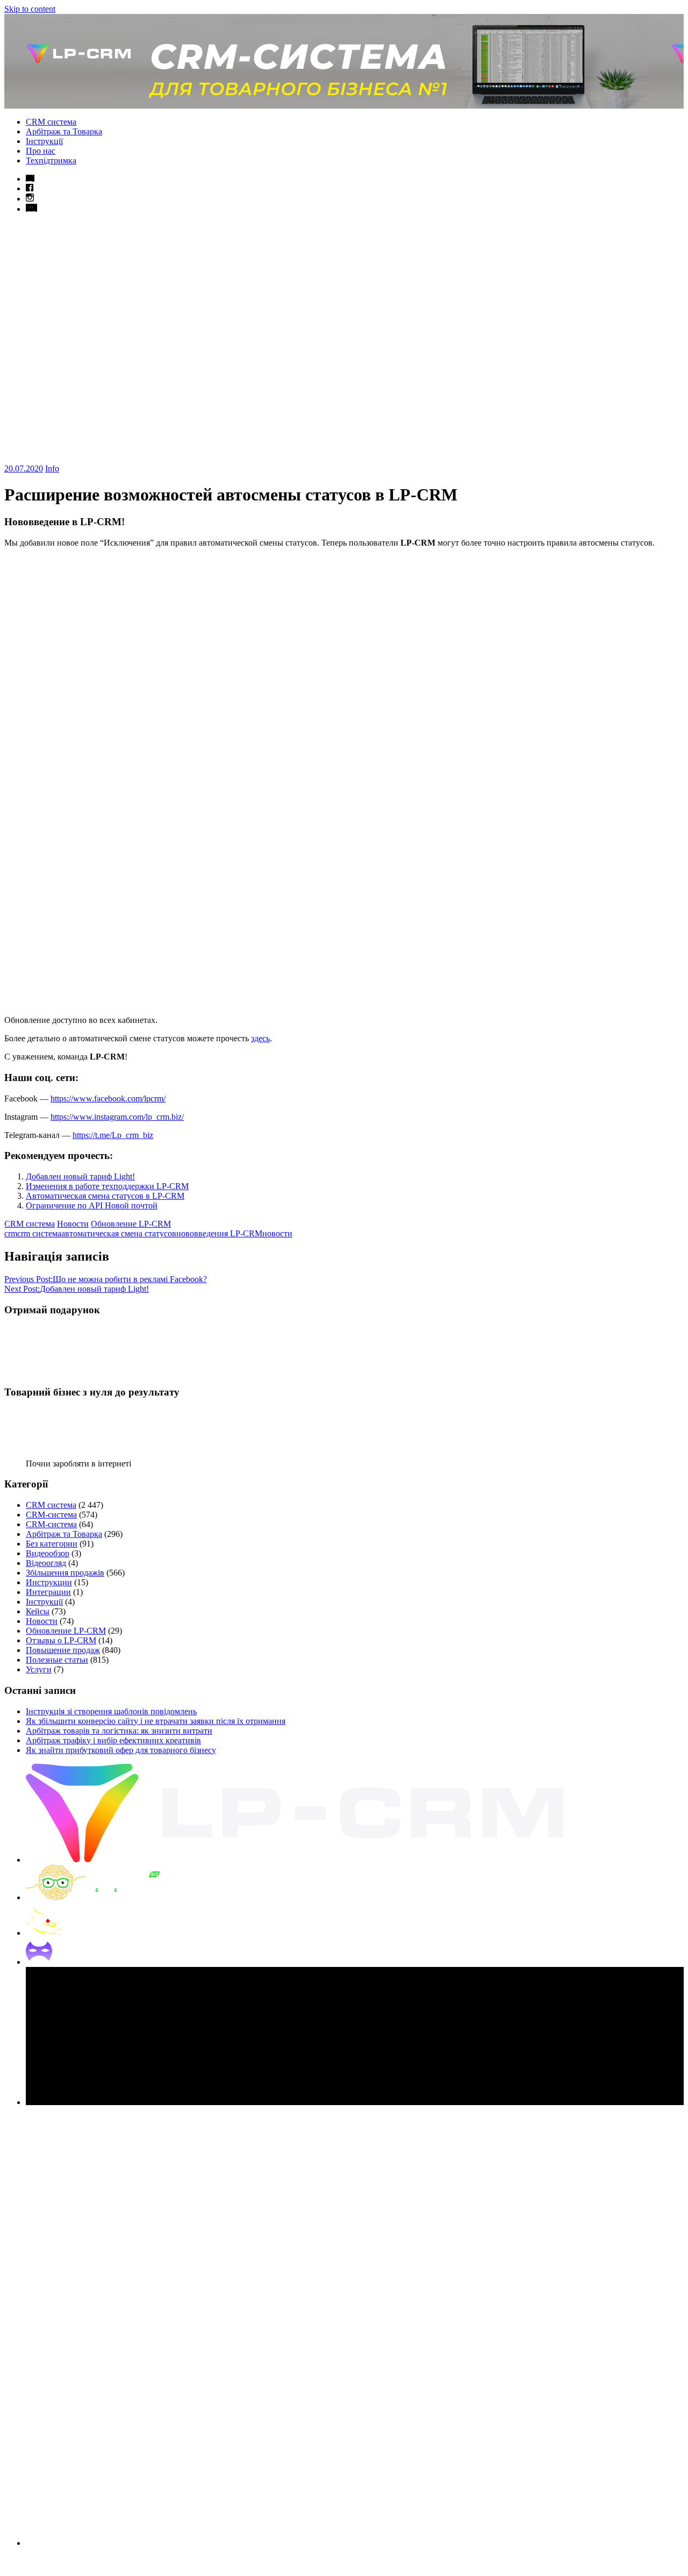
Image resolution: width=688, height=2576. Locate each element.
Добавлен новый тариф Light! (80, 1176)
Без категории (52, 1544)
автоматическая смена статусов (119, 1233)
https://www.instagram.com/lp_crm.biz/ (117, 1117)
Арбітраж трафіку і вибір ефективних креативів (113, 1740)
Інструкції (44, 141)
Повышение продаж (63, 1650)
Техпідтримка (51, 160)
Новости (73, 1224)
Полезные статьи (57, 1660)
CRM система (51, 122)
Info (52, 468)
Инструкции (49, 1582)
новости (277, 1233)
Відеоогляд (46, 1563)
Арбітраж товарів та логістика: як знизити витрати (119, 1731)
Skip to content (30, 9)
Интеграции (48, 1592)
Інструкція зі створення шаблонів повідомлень (111, 1711)
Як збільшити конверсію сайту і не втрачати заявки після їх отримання (156, 1721)
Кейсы (38, 1611)
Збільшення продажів (65, 1573)
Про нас (41, 151)
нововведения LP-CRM (219, 1233)
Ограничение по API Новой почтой (92, 1205)
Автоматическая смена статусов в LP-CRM (105, 1196)
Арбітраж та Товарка (64, 131)
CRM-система (51, 1515)
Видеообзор (48, 1553)
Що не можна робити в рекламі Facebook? (106, 1279)
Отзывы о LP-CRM (61, 1640)
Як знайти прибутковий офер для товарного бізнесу (121, 1750)
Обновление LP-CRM (131, 1224)
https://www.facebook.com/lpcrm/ (108, 1099)
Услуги (39, 1669)
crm (11, 1233)
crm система (39, 1233)
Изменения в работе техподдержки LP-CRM (107, 1186)
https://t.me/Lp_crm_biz (113, 1135)
